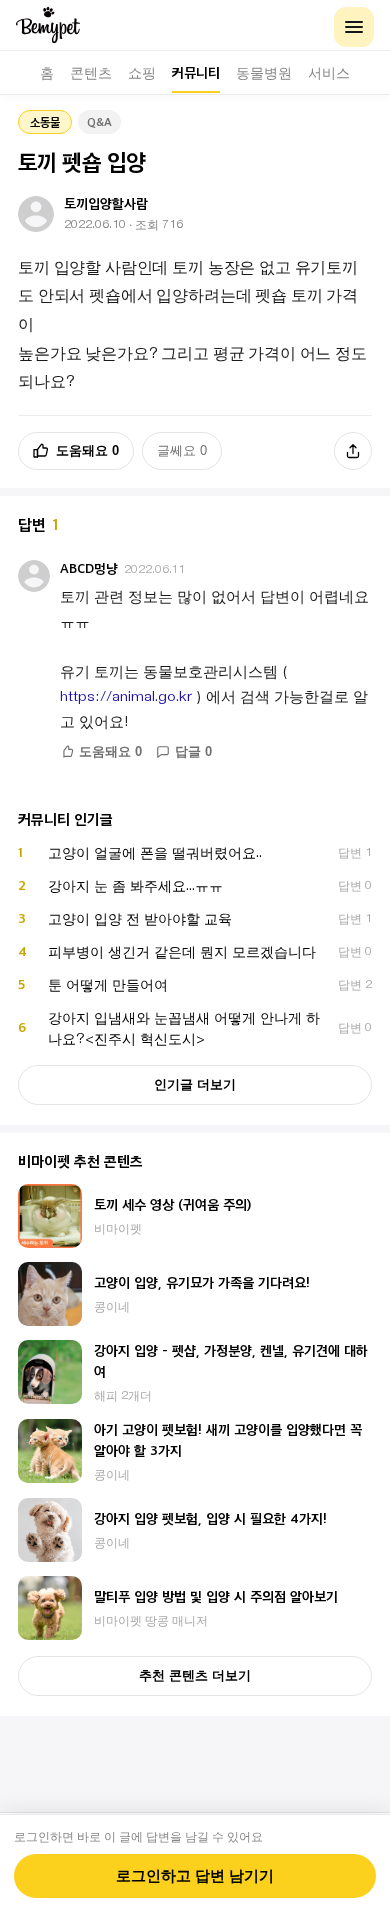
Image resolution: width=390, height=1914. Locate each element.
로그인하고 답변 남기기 (195, 1876)
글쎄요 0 (182, 450)
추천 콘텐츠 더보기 (195, 1675)
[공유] (353, 451)
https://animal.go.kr (126, 695)
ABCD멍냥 (89, 568)
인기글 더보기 (195, 1084)
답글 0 (193, 752)
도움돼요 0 (87, 450)
